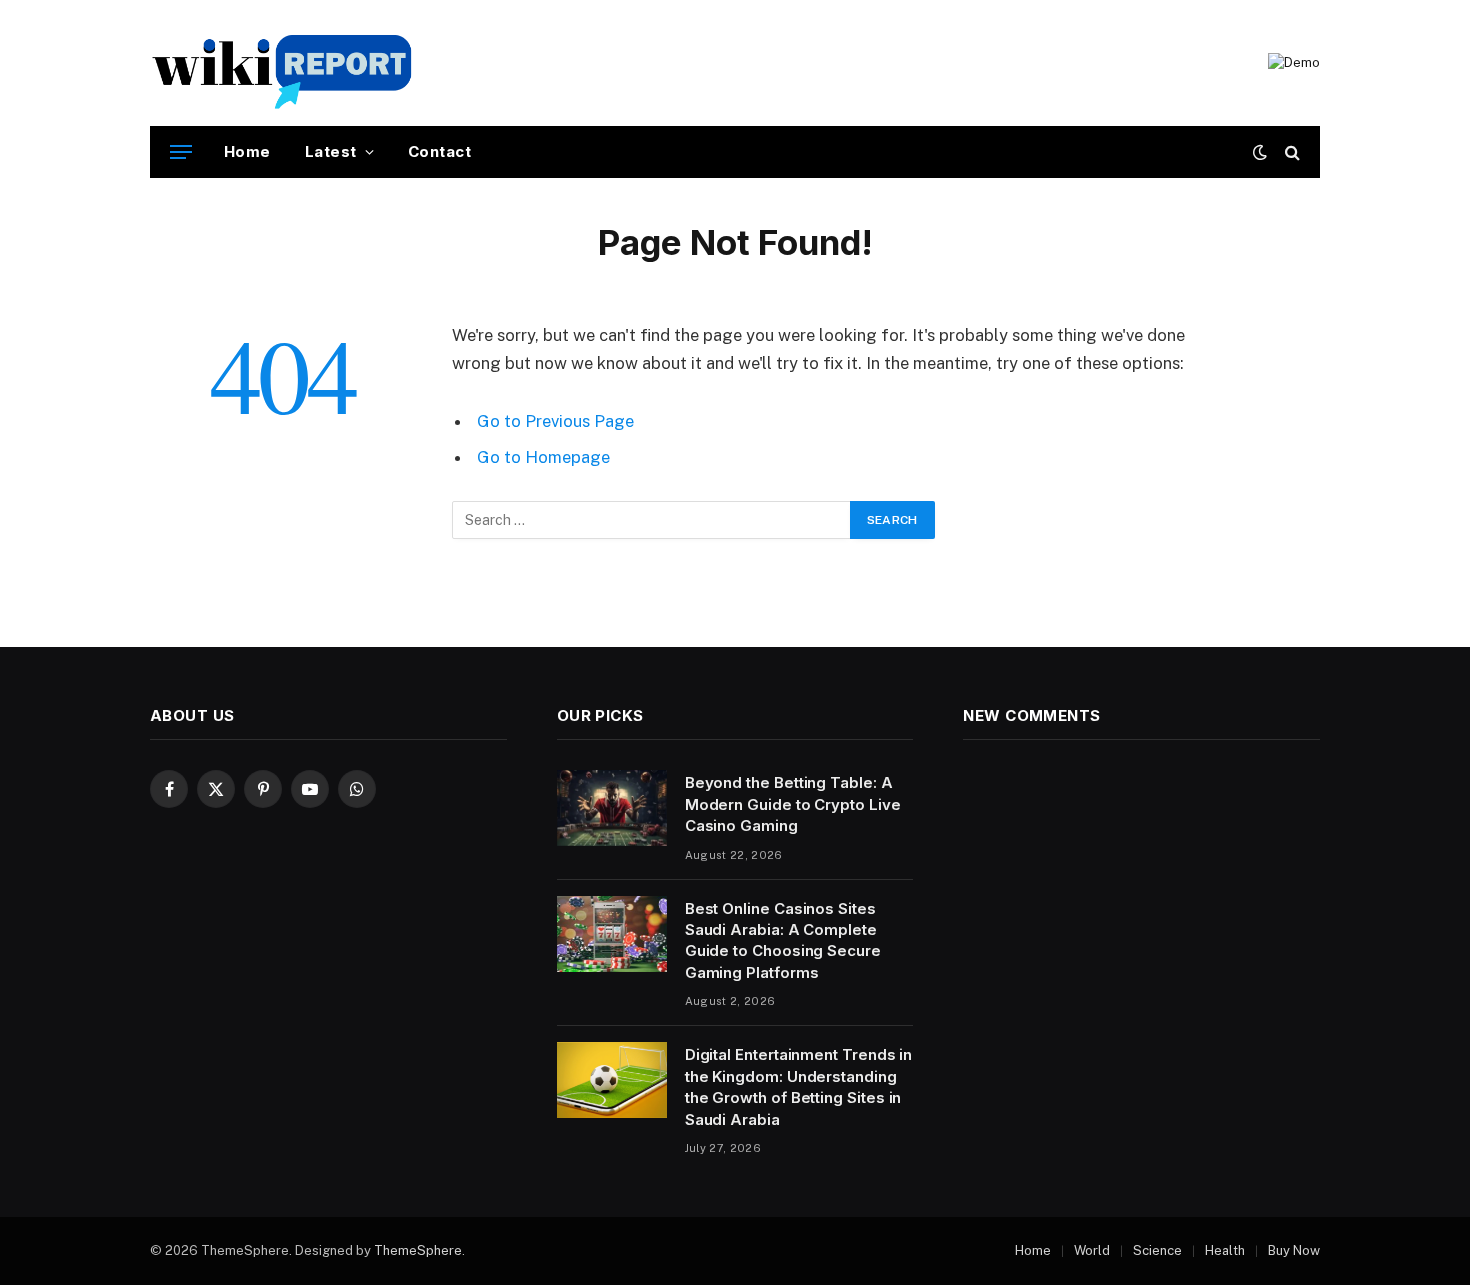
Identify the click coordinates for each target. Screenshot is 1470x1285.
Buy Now (1294, 1250)
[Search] (1290, 152)
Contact (439, 151)
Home (247, 151)
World (1092, 1250)
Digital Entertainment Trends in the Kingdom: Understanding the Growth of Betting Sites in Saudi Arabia (799, 1086)
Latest (331, 151)
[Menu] (181, 152)
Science (1157, 1250)
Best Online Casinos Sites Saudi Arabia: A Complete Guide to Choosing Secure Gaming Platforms (783, 940)
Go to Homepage (543, 457)
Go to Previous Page (555, 421)
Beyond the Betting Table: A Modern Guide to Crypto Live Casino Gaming (793, 804)
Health (1225, 1250)
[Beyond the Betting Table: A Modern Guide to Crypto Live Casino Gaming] (612, 808)
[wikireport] (282, 63)
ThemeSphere (418, 1250)
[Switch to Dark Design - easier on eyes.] (1260, 152)
